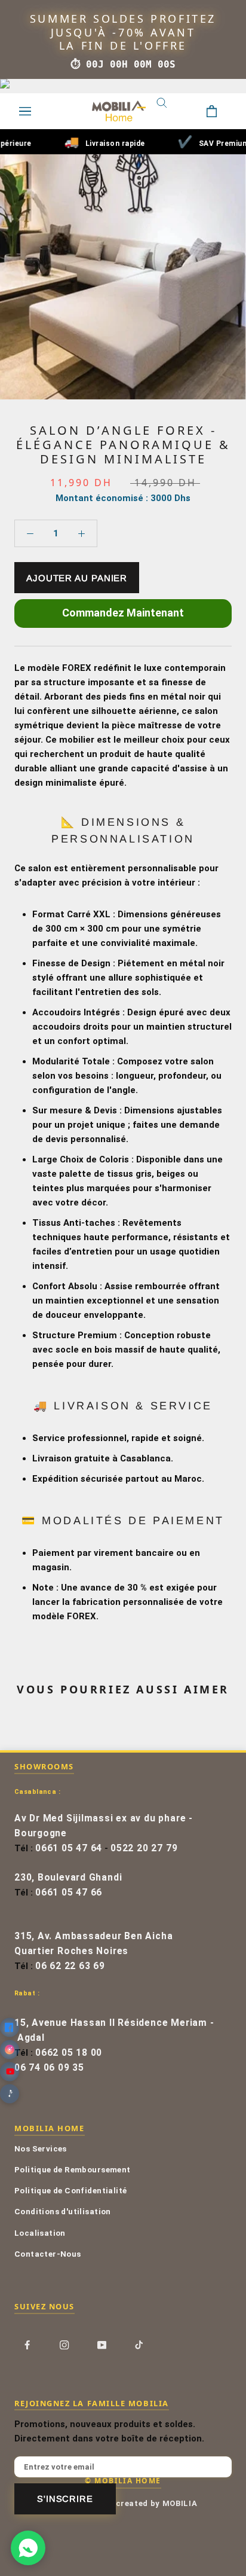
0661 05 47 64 (69, 1848)
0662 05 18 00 (69, 2053)
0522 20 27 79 (144, 1848)
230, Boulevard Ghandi (68, 1878)
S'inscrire (65, 2499)
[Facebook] (27, 2345)
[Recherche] (171, 111)
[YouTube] (102, 2345)
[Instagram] (64, 2345)
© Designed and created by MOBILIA (123, 2503)
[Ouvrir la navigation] (25, 111)
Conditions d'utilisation (63, 2211)
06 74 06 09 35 (49, 2068)
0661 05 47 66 (69, 1893)
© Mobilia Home (123, 2480)
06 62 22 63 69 (70, 1966)
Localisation (40, 2233)
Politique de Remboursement (73, 2169)
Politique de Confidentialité (70, 2190)
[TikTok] (139, 2345)
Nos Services (41, 2148)
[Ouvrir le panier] (221, 111)
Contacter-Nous (48, 2254)
